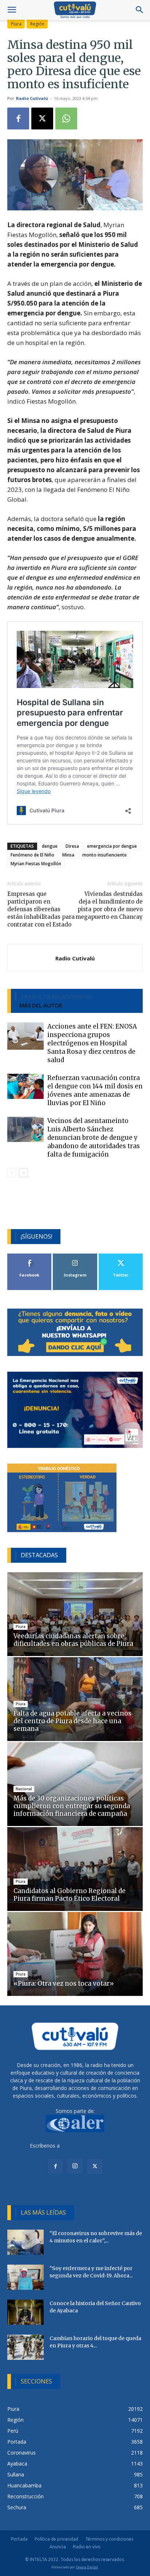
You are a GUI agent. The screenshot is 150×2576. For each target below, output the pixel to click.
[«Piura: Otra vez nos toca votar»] (75, 1954)
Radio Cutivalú (32, 98)
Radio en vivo (87, 2547)
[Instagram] (75, 2166)
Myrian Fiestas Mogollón (36, 864)
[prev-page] (12, 1173)
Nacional (24, 1789)
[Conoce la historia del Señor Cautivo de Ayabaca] (25, 2312)
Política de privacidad (56, 2539)
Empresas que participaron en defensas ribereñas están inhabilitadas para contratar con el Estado (41, 909)
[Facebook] (18, 118)
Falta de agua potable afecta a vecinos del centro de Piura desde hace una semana (72, 1721)
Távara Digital (87, 2567)
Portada (19, 2539)
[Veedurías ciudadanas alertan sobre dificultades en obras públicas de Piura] (75, 1614)
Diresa (72, 846)
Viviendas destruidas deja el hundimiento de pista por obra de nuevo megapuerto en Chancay (109, 905)
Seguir (75, 1256)
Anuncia (58, 2547)
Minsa (68, 855)
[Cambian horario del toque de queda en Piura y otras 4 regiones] (25, 2347)
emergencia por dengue (112, 846)
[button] (12, 10)
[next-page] (23, 1173)
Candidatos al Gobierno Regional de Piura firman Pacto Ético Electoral (70, 1895)
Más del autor (41, 1005)
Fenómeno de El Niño (32, 855)
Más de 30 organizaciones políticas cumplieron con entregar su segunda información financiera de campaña (72, 1806)
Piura (16, 24)
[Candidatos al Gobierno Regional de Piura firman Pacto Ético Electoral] (75, 1869)
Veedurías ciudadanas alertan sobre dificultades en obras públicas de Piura (73, 1640)
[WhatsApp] (66, 118)
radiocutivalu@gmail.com (91, 2146)
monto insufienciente (104, 855)
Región (37, 24)
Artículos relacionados (57, 996)
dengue (50, 846)
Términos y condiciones (109, 2539)
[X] (42, 118)
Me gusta (30, 1256)
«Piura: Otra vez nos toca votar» (64, 1984)
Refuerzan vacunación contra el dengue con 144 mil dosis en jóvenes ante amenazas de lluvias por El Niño (95, 1090)
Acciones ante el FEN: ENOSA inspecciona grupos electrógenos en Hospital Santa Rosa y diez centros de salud (92, 1043)
